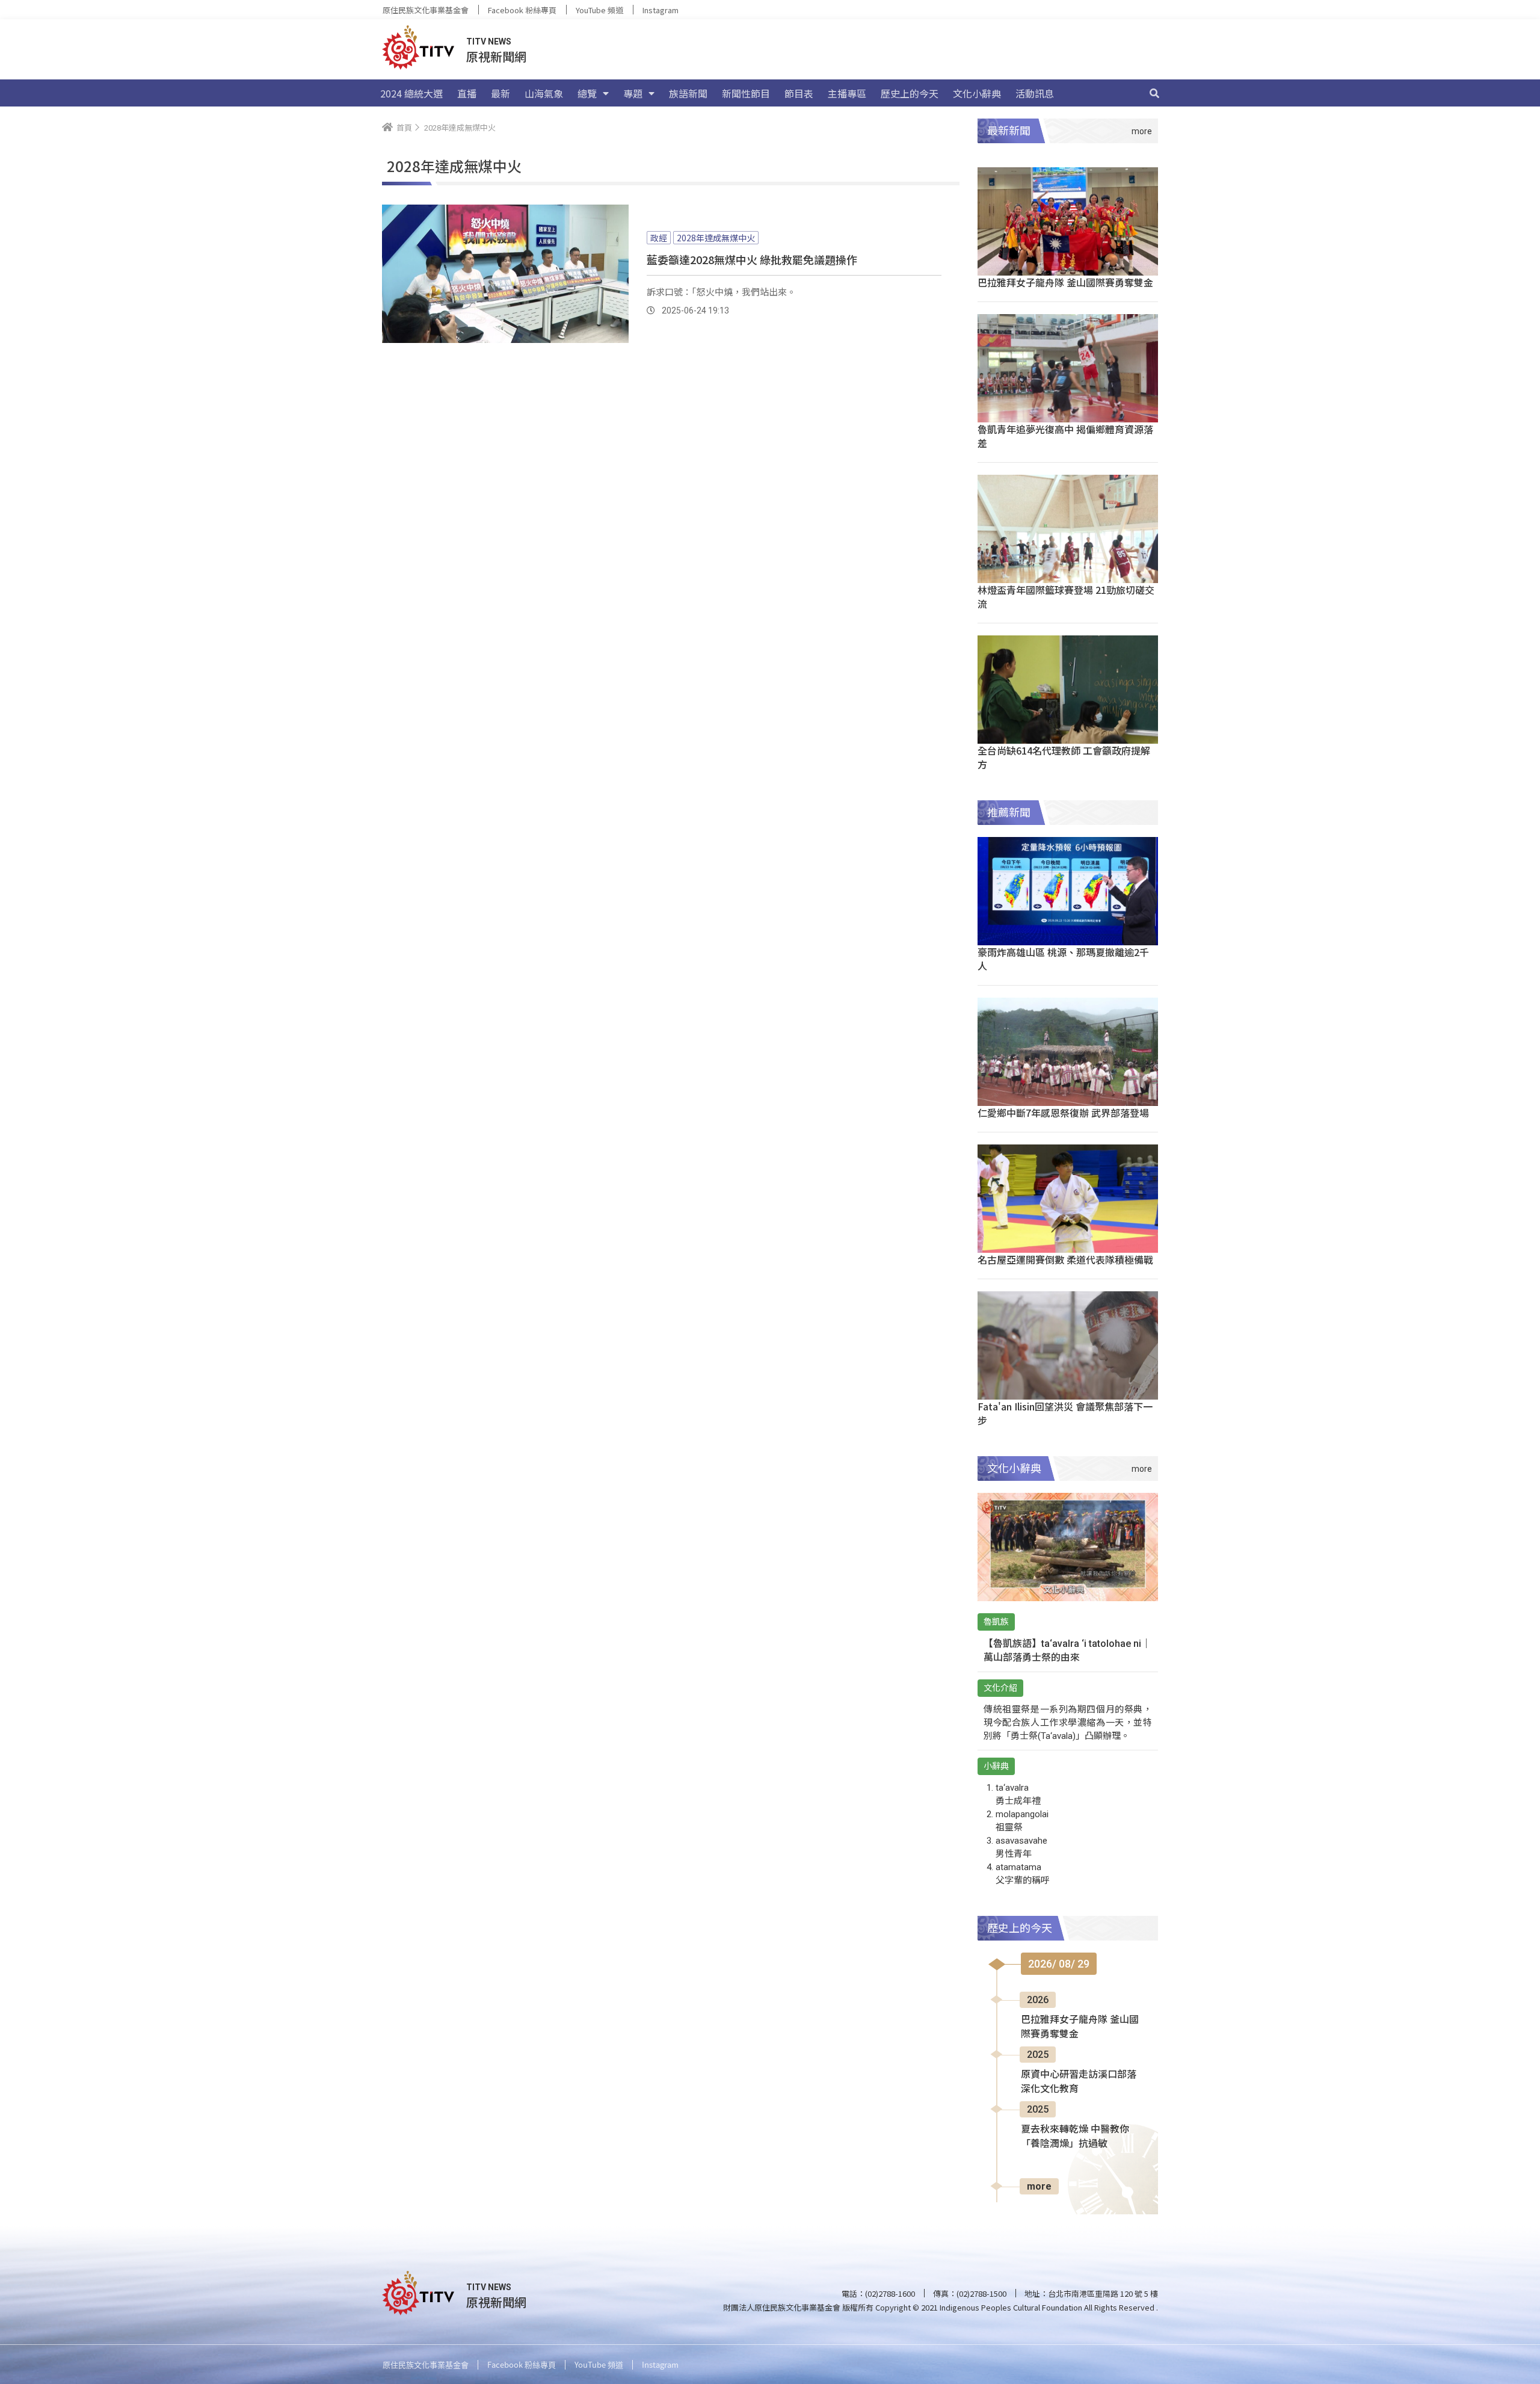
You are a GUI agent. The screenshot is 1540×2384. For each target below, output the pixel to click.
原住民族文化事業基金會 (426, 10)
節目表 (799, 93)
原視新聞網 (496, 56)
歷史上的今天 (910, 93)
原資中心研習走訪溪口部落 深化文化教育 (1079, 2082)
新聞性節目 (746, 93)
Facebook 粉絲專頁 (522, 10)
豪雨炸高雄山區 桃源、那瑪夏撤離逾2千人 (1063, 959)
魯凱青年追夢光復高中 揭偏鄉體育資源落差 (1065, 436)
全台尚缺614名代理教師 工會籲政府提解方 (1064, 757)
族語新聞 (688, 93)
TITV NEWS (489, 42)
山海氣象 (544, 93)
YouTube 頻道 (599, 10)
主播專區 (847, 93)
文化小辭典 (977, 93)
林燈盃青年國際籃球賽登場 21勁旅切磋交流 (1066, 597)
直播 (467, 93)
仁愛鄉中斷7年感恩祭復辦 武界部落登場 (1063, 1113)
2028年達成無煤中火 (716, 238)
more (1039, 2186)
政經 (659, 238)
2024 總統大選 (411, 93)
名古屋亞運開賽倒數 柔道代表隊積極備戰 (1065, 1259)
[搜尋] (1154, 93)
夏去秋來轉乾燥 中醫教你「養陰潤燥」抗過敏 (1075, 2136)
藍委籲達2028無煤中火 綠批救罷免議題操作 (752, 259)
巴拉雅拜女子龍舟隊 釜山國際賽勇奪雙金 (1065, 282)
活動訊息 (1035, 93)
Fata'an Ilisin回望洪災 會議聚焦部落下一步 (1065, 1413)
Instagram (661, 10)
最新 (500, 93)
